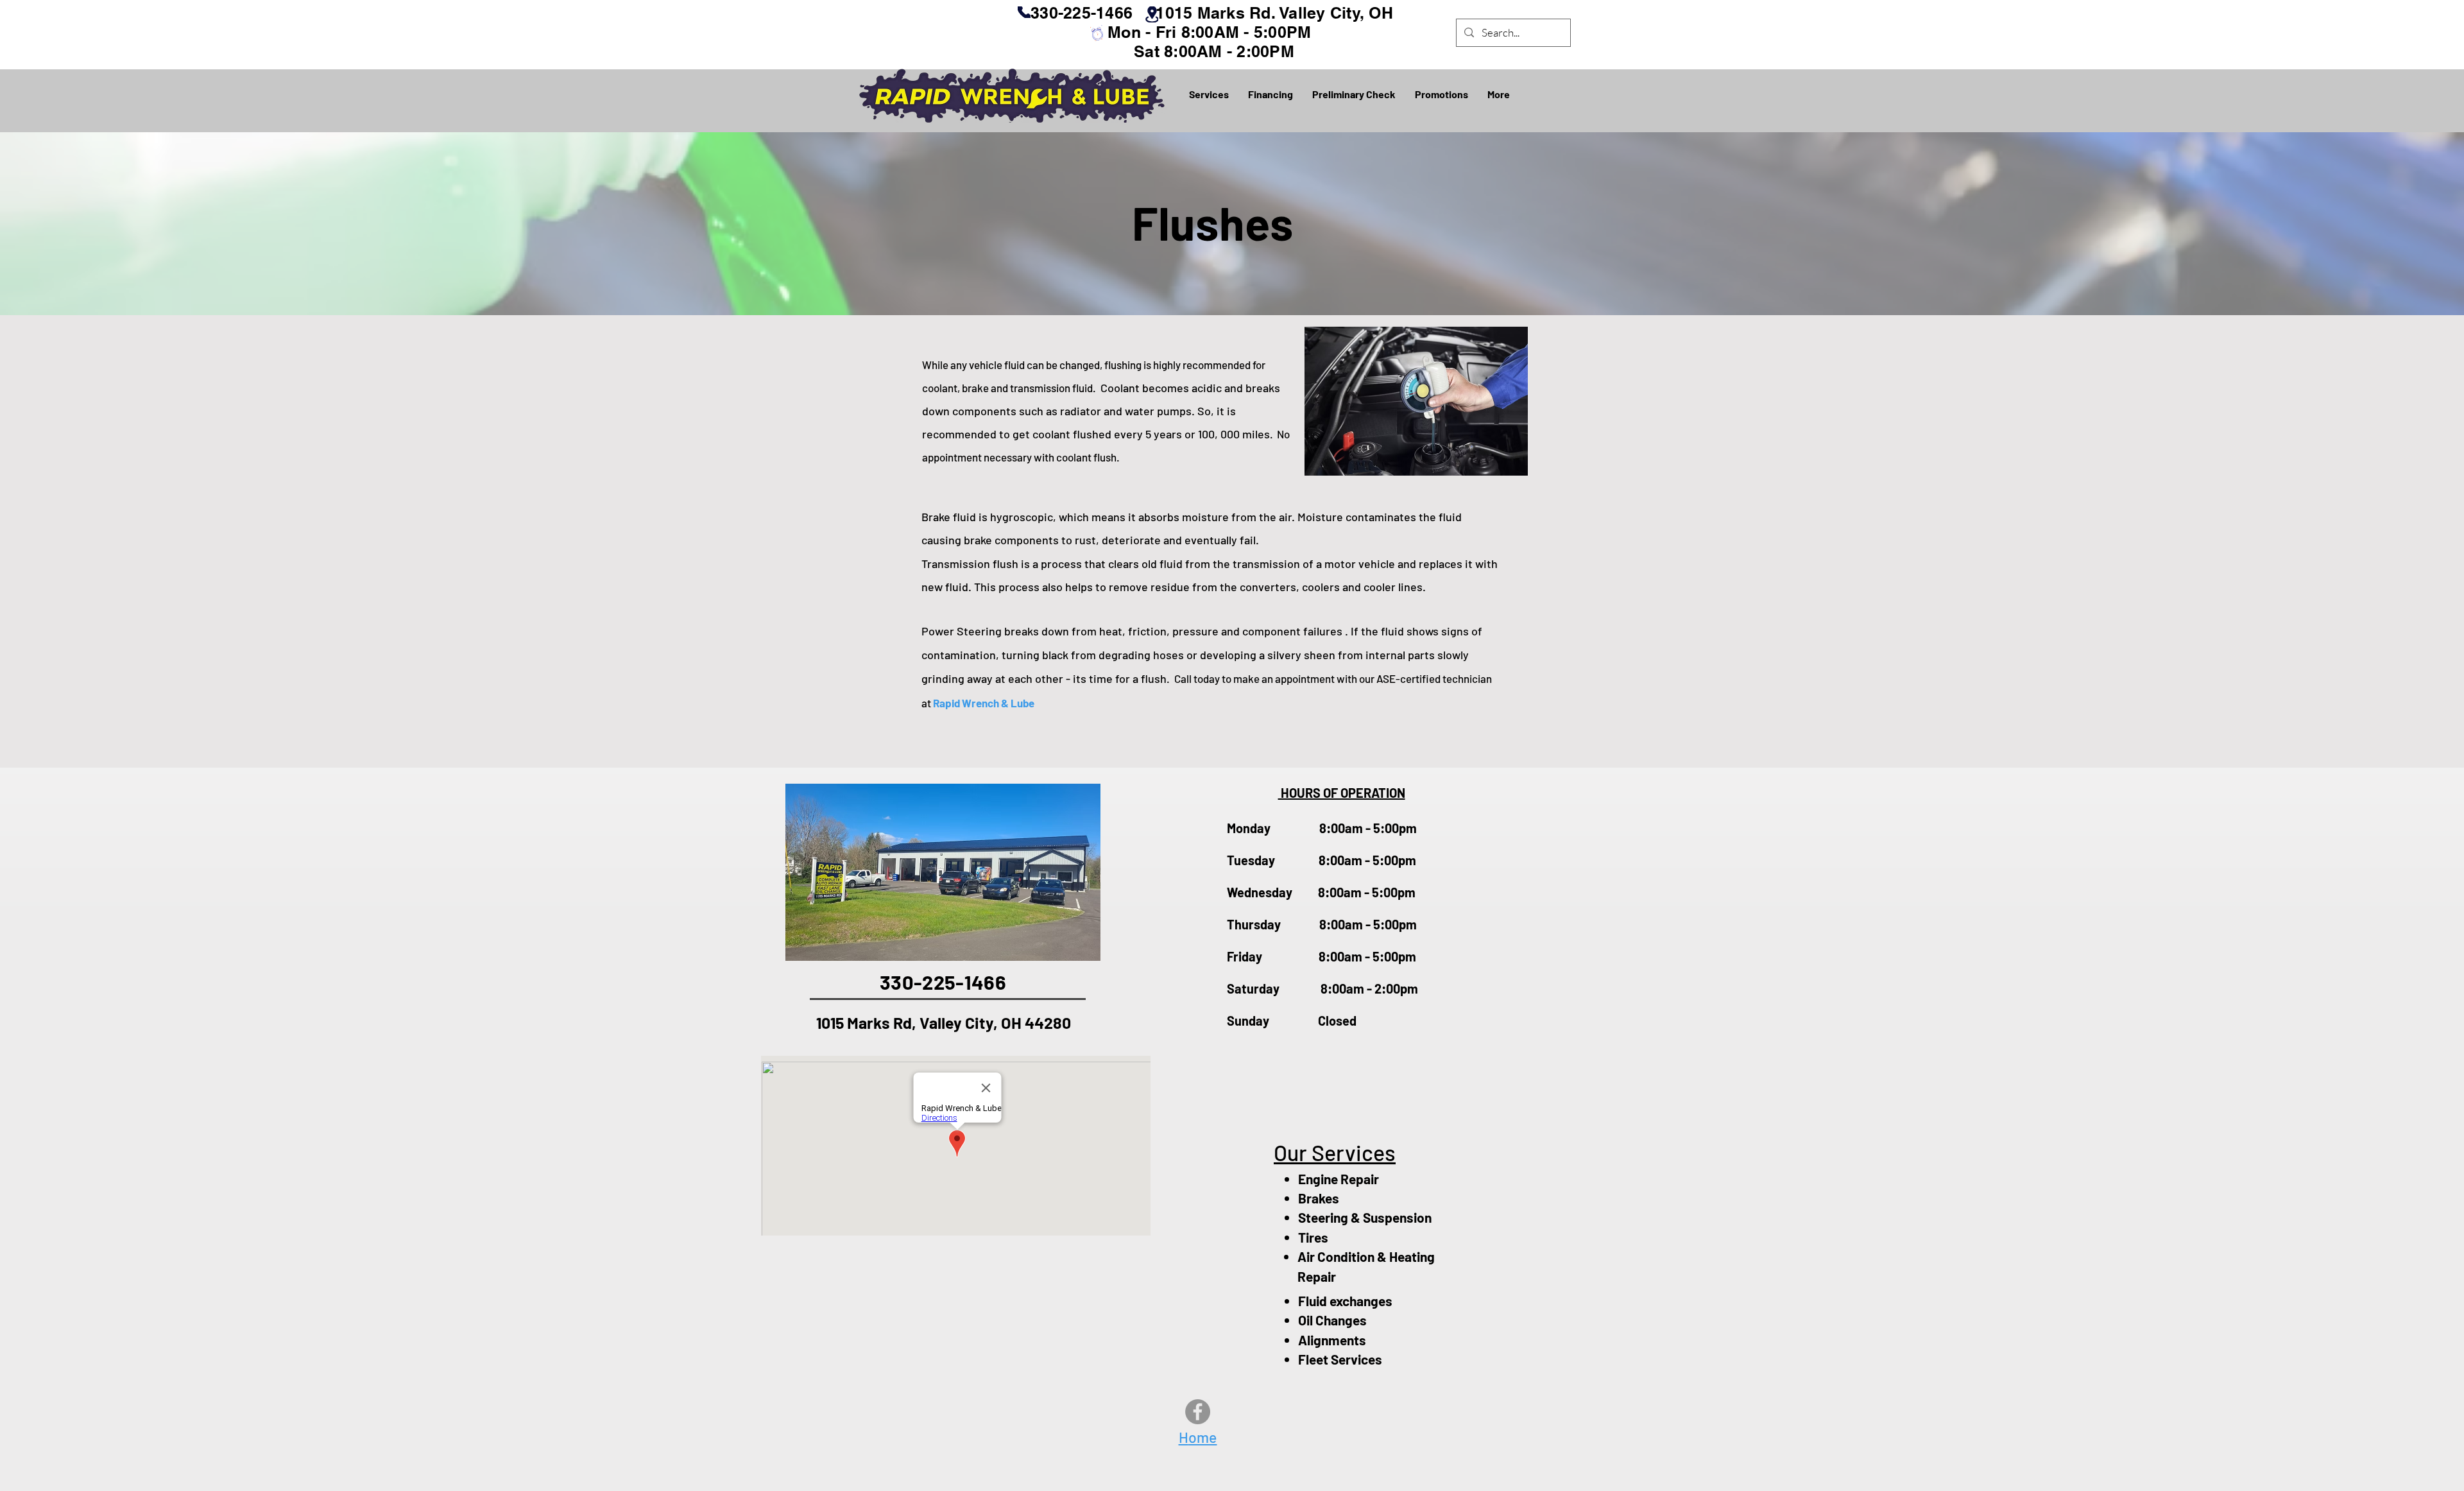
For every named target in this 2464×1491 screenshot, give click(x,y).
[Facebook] (1198, 1412)
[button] (1209, 94)
